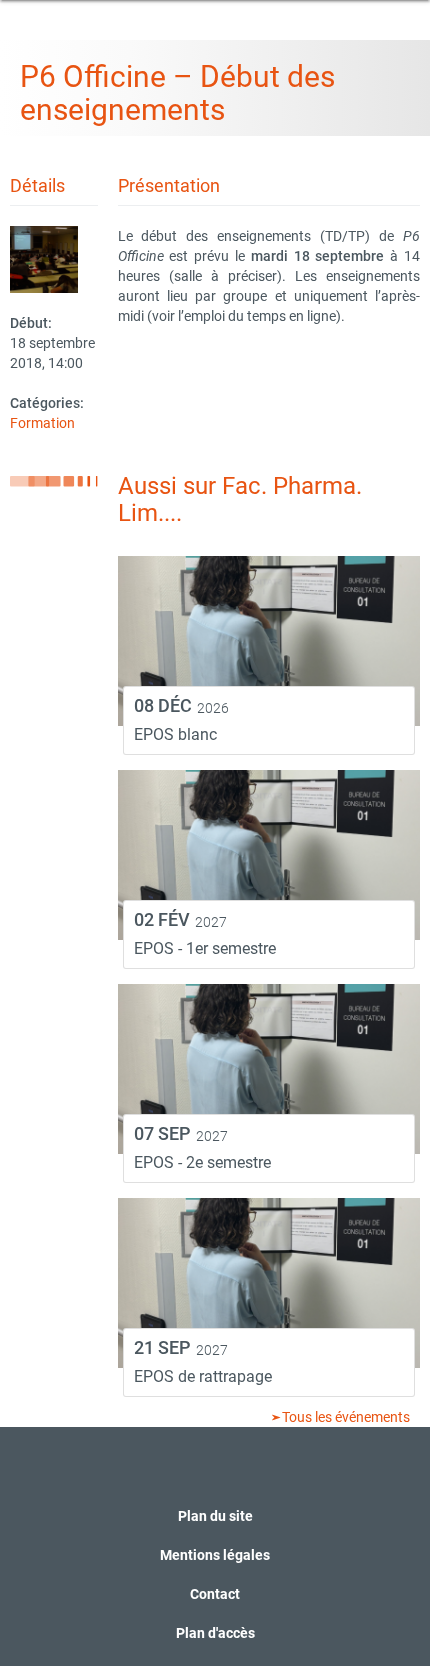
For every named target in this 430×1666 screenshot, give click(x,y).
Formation (42, 423)
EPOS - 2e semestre (202, 1162)
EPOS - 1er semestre (205, 948)
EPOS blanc (175, 734)
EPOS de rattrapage (203, 1376)
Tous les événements (344, 1417)
